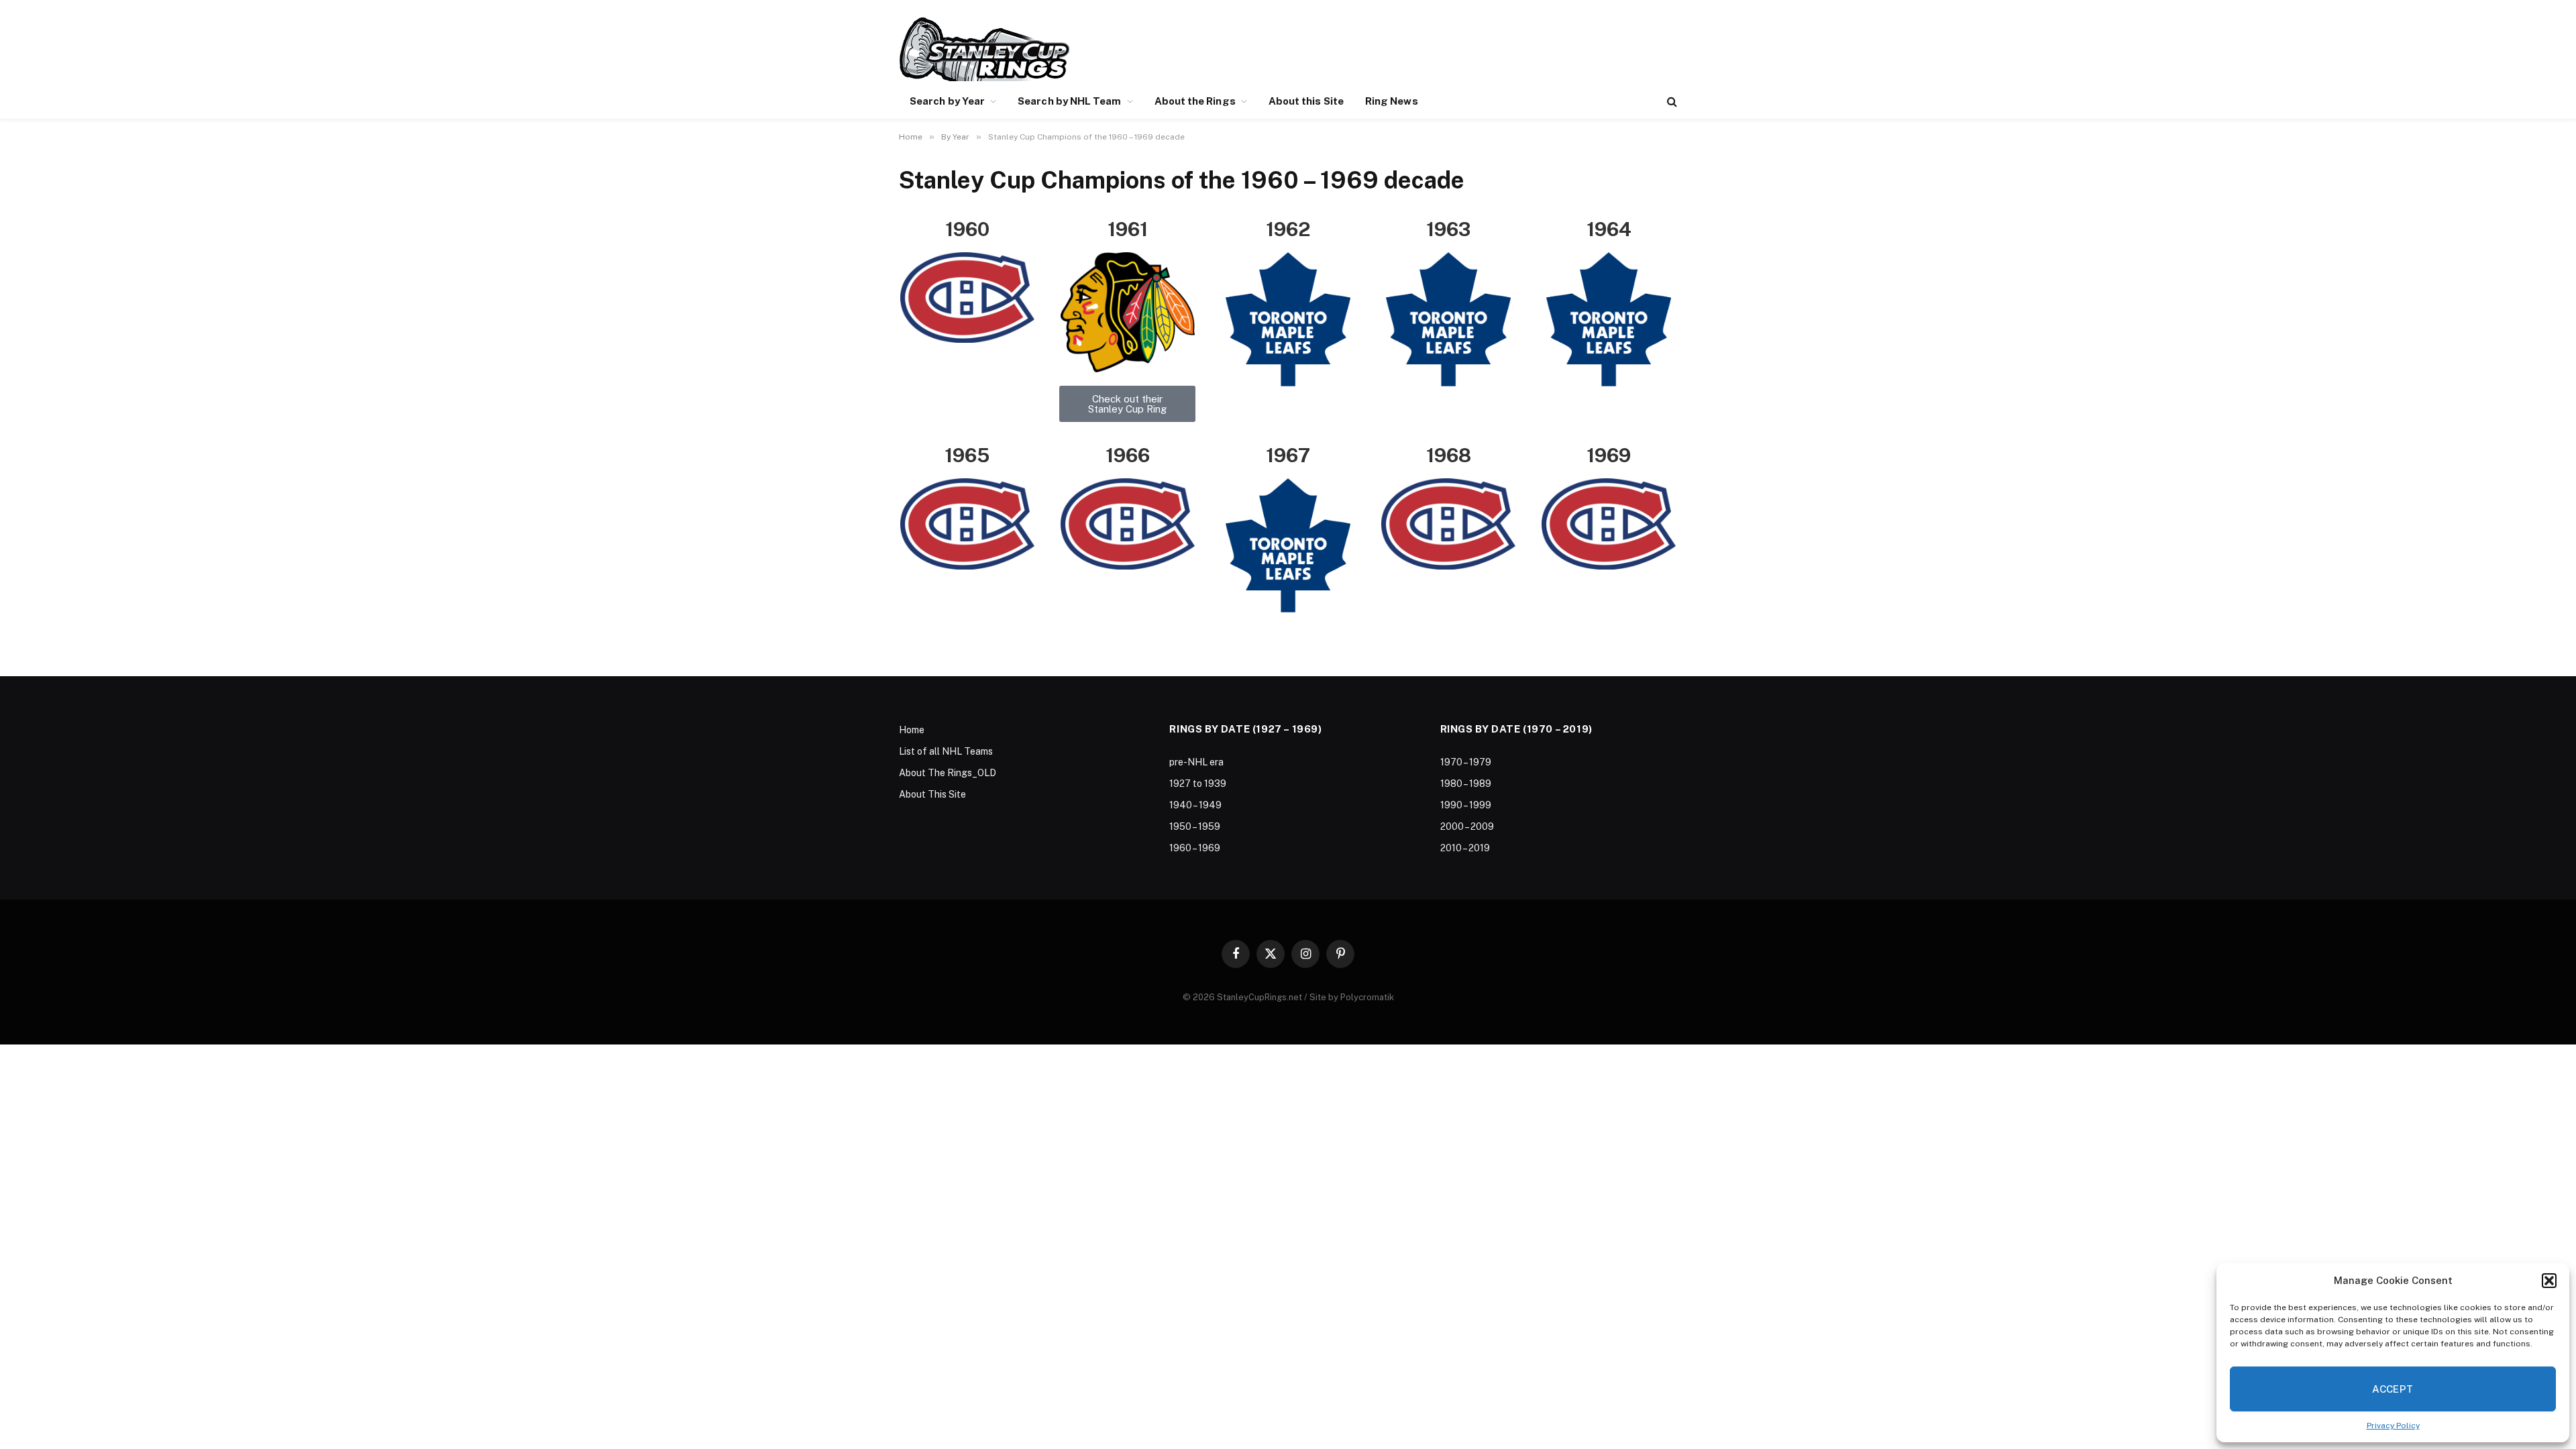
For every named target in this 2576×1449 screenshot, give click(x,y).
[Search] (1671, 102)
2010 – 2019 (1465, 848)
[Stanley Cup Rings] (984, 49)
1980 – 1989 (1466, 784)
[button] (2549, 1281)
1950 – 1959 (1195, 826)
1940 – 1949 (1195, 805)
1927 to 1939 (1198, 784)
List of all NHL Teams (946, 751)
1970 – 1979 (1466, 762)
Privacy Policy (2393, 1426)
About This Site (932, 794)
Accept (2393, 1389)
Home (912, 730)
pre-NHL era (1196, 762)
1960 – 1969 (1195, 848)
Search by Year (947, 101)
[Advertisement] (1433, 47)
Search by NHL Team (1069, 101)
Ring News (1392, 101)
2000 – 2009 (1467, 826)
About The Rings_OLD (948, 773)
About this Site (1306, 101)
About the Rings (1195, 101)
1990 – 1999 (1466, 805)
